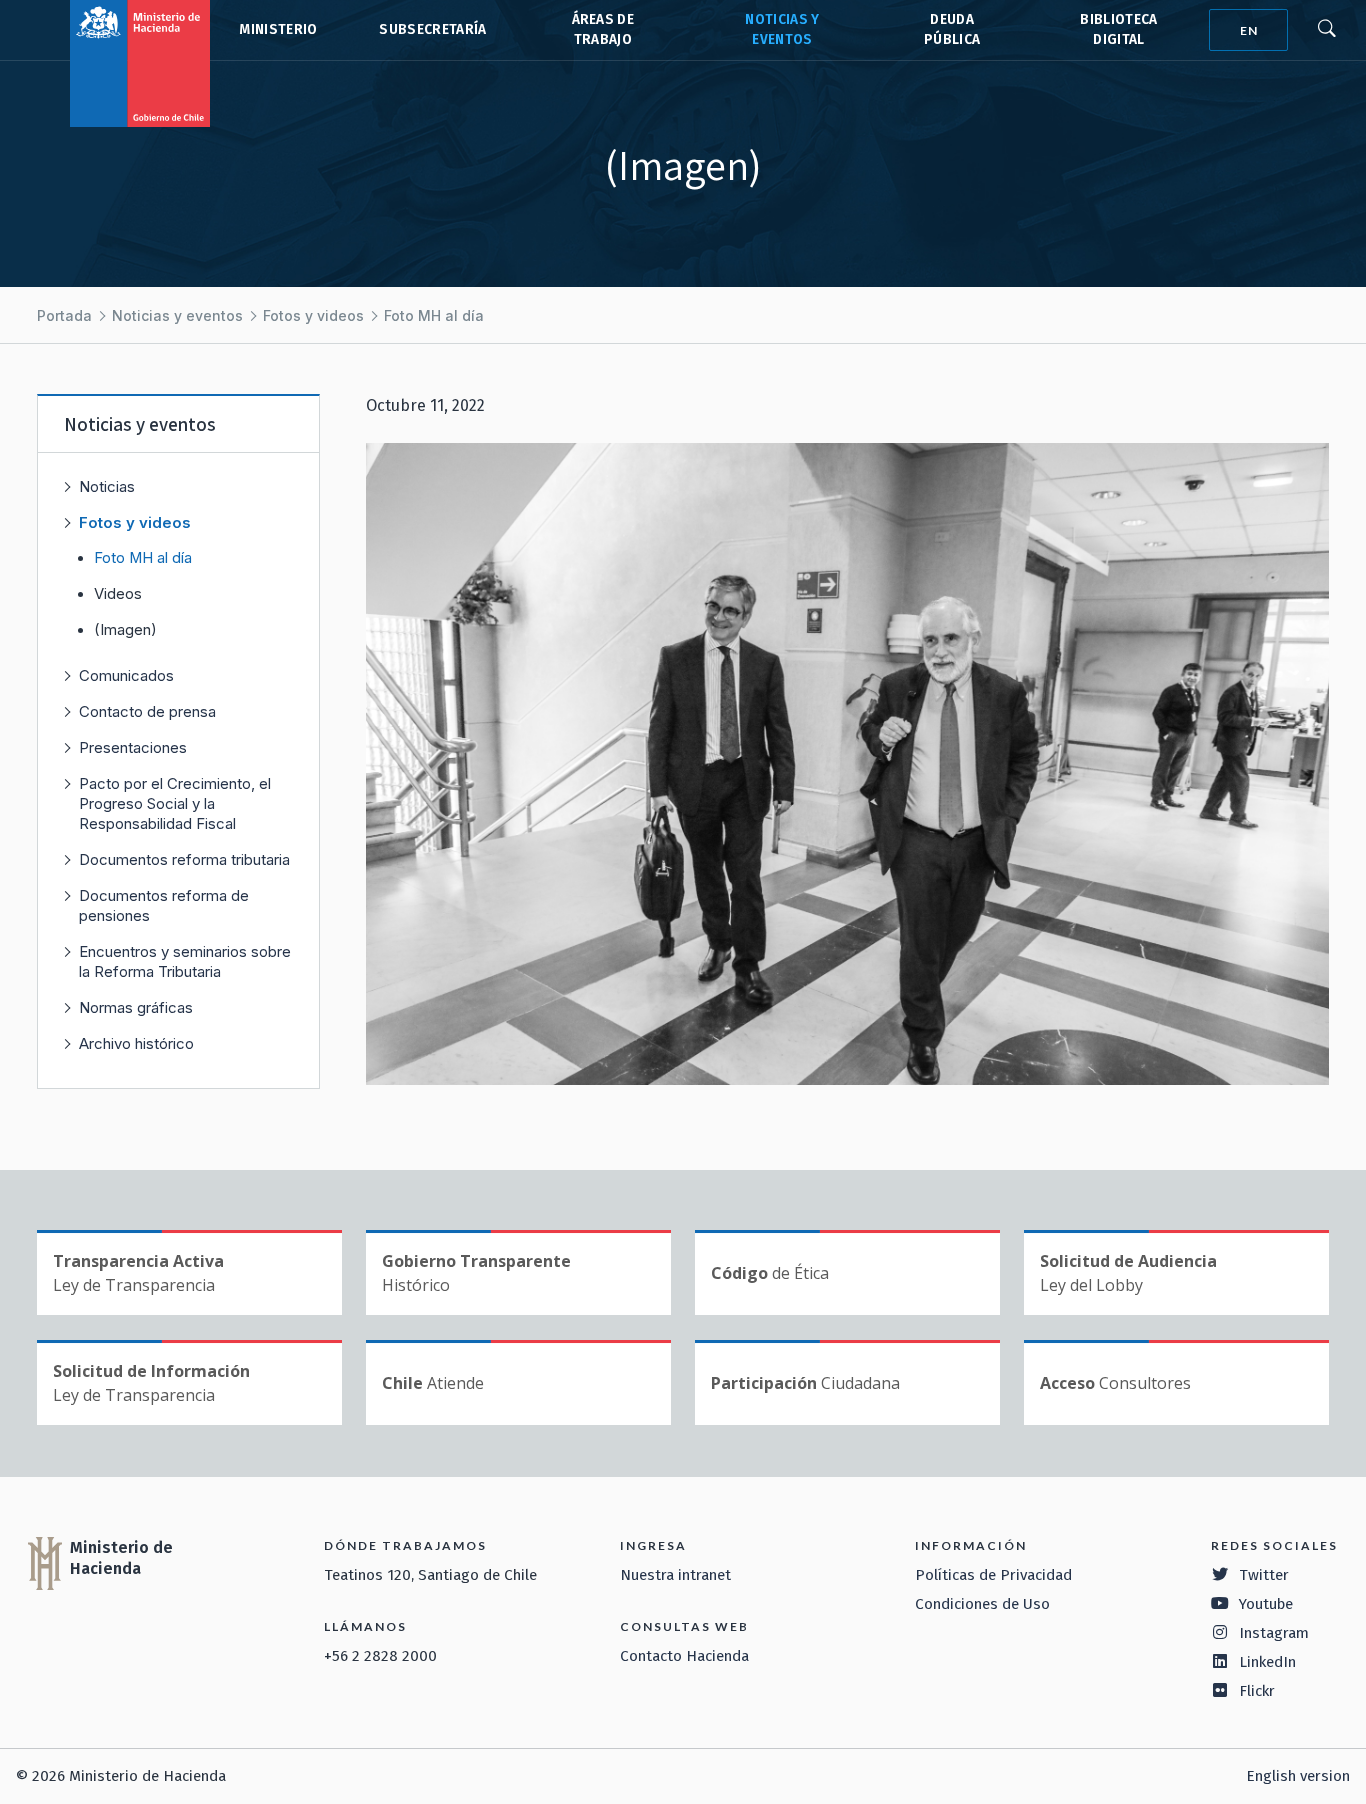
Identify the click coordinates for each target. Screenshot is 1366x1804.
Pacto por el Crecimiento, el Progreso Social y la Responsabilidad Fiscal (175, 803)
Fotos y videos (313, 315)
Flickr (1257, 1691)
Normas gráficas (136, 1007)
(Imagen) (125, 630)
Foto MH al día (434, 315)
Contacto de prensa (147, 711)
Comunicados (126, 675)
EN (1249, 30)
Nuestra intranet (675, 1575)
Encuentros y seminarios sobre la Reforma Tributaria (185, 961)
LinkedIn (1267, 1662)
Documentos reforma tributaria (184, 859)
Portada (64, 315)
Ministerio (278, 29)
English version (1298, 1776)
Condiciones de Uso (982, 1604)
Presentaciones (133, 747)
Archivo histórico (136, 1043)
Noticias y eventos (177, 315)
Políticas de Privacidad (993, 1575)
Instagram (1274, 1633)
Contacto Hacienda (684, 1656)
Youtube (1266, 1604)
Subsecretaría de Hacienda (431, 30)
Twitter (1264, 1575)
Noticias (107, 486)
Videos (118, 594)
